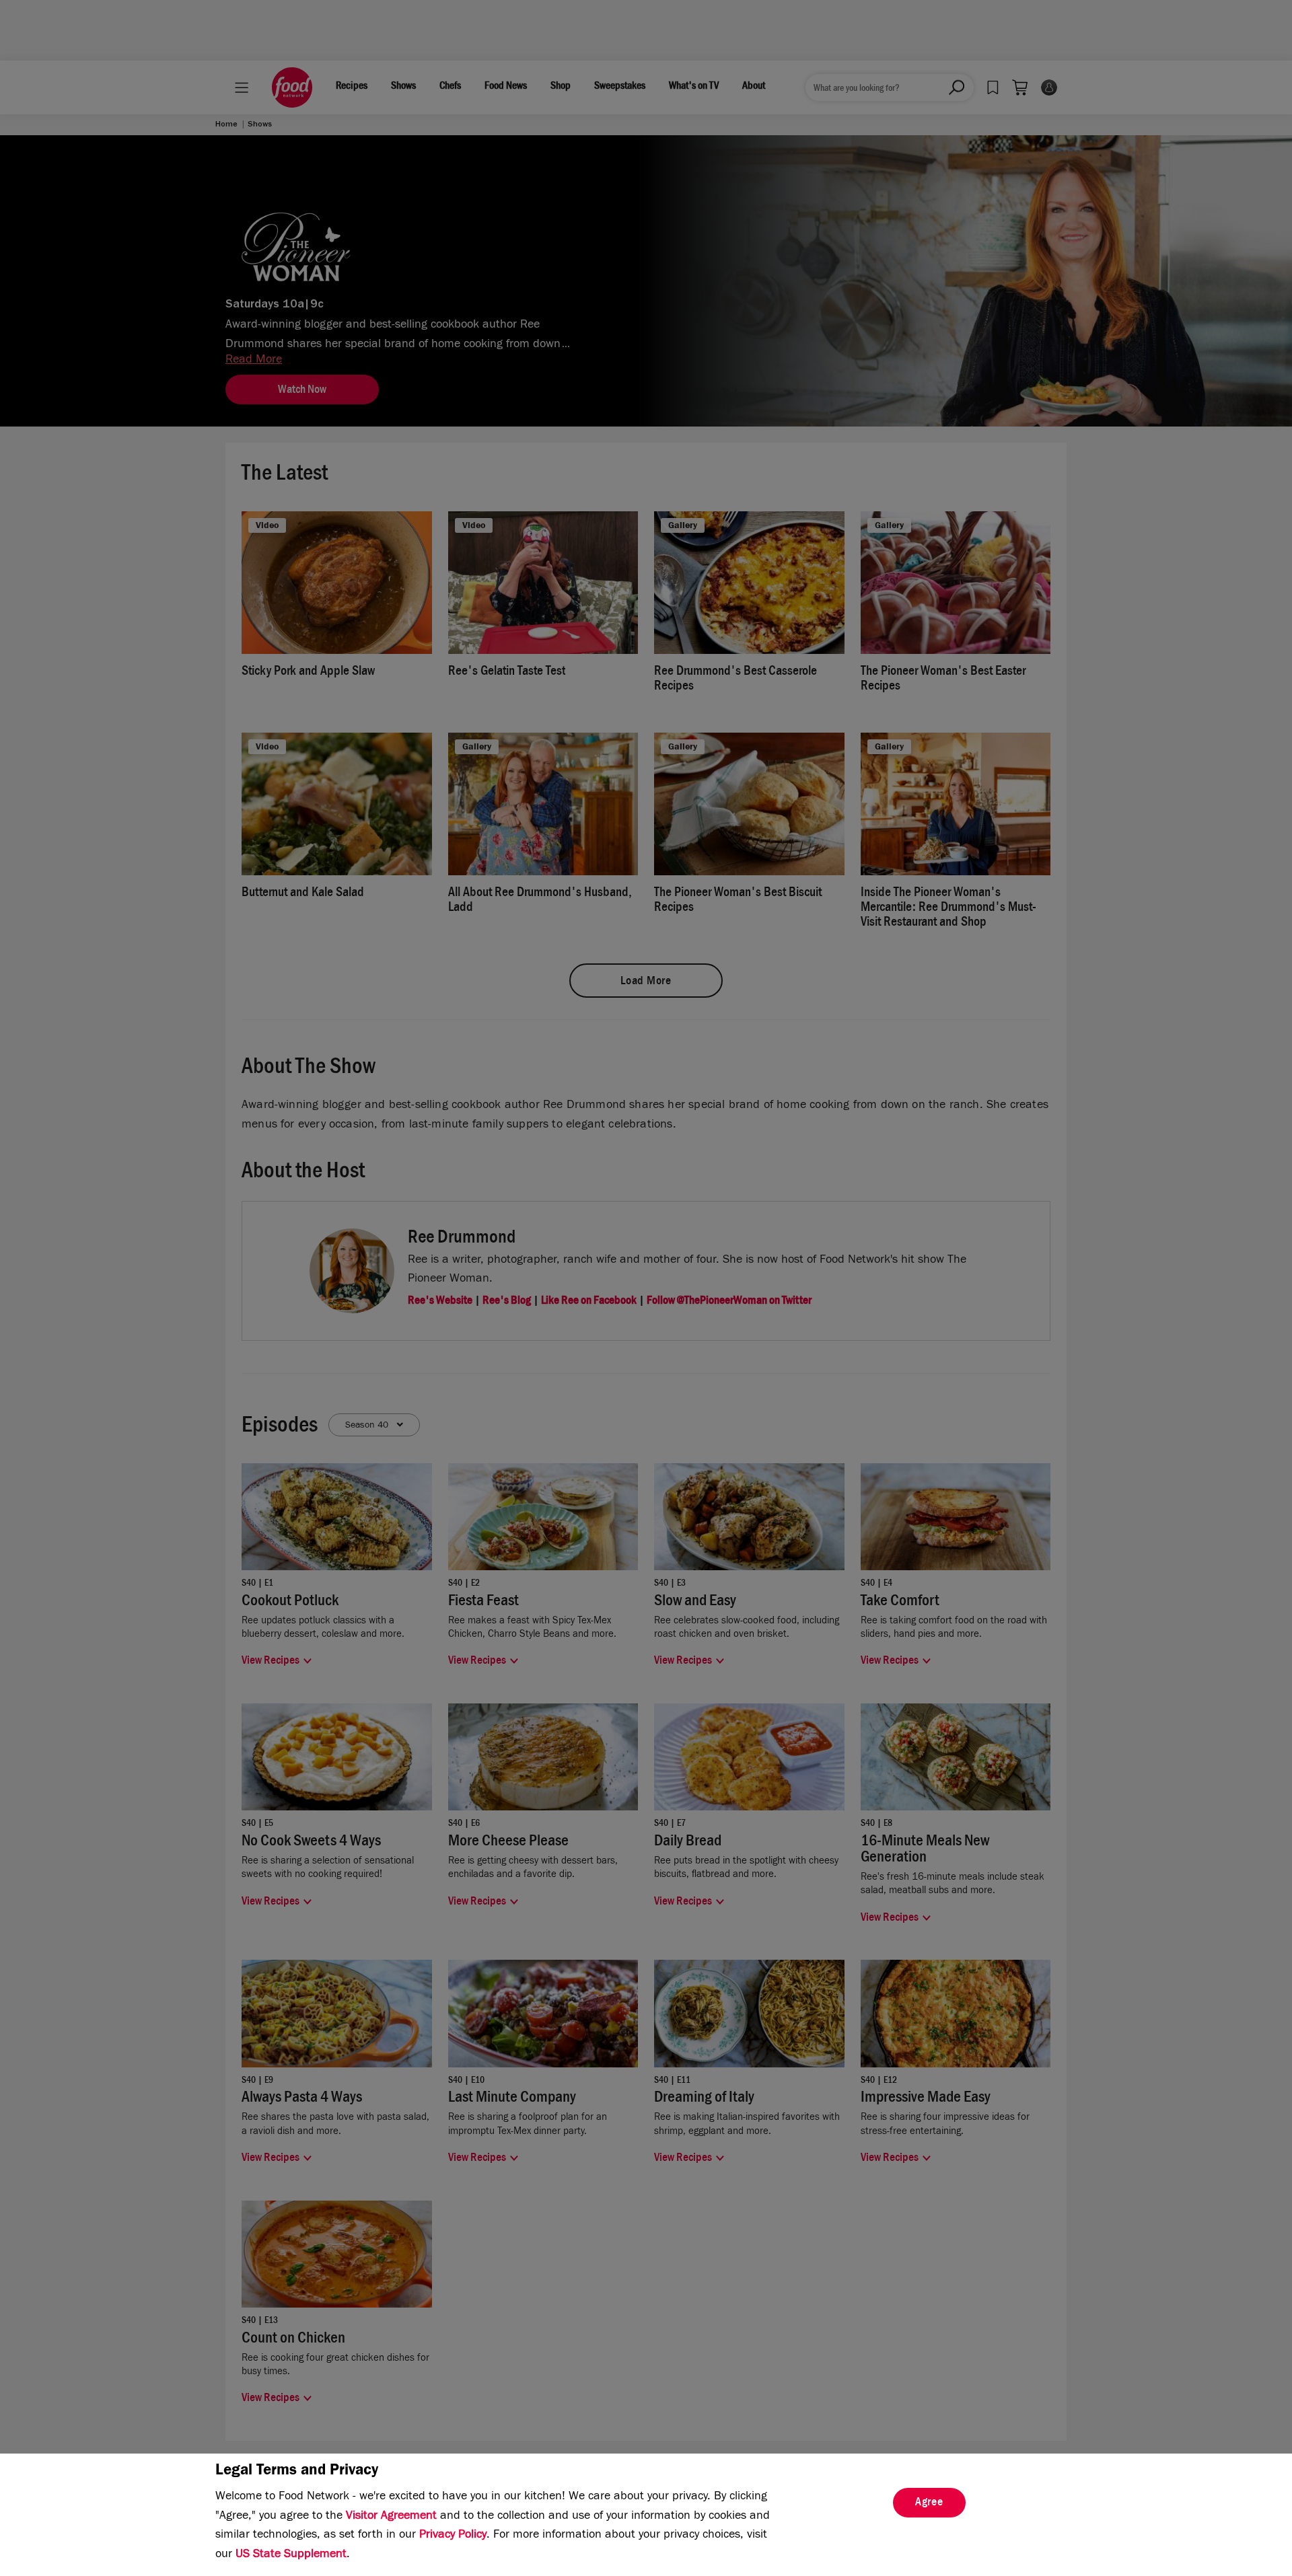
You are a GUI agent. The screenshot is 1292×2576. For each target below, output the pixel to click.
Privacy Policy (453, 2536)
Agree (929, 2503)
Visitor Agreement (391, 2517)
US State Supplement (291, 2555)
